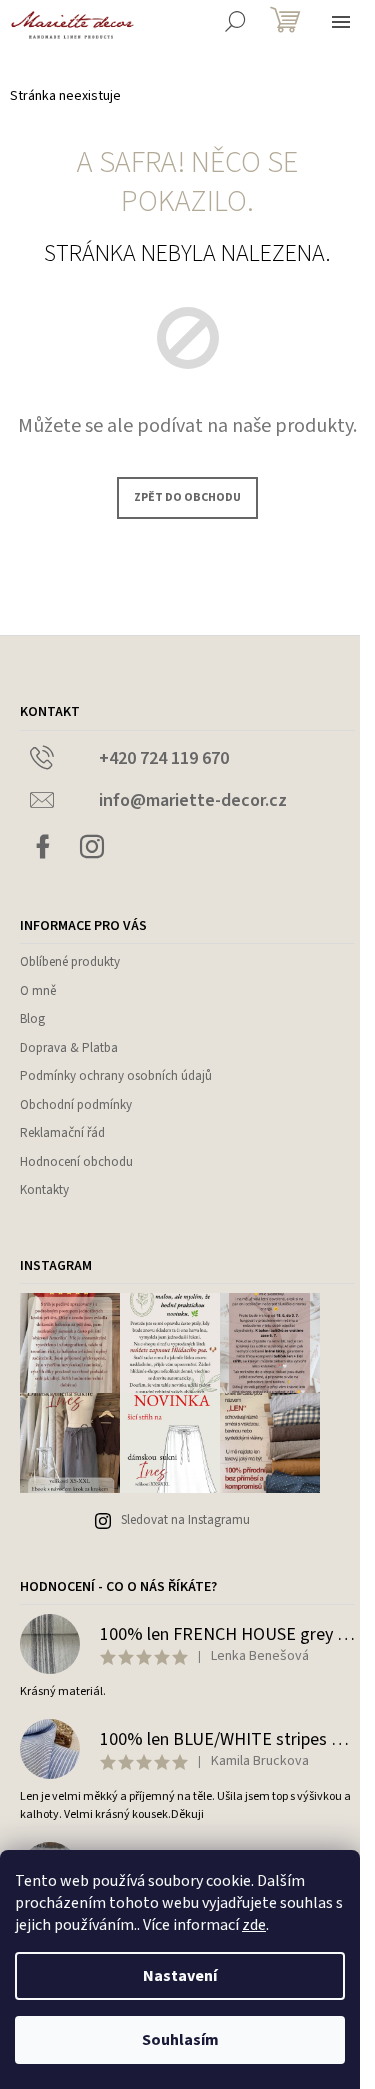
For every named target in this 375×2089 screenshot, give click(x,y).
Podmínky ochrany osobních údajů (116, 1076)
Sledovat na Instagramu (185, 1520)
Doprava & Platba (69, 1048)
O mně (38, 991)
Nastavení (180, 1976)
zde (254, 1925)
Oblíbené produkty (70, 962)
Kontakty (44, 1190)
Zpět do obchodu (187, 497)
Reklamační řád (62, 1133)
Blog (32, 1019)
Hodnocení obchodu (76, 1162)
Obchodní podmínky (76, 1105)
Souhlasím (180, 2040)
